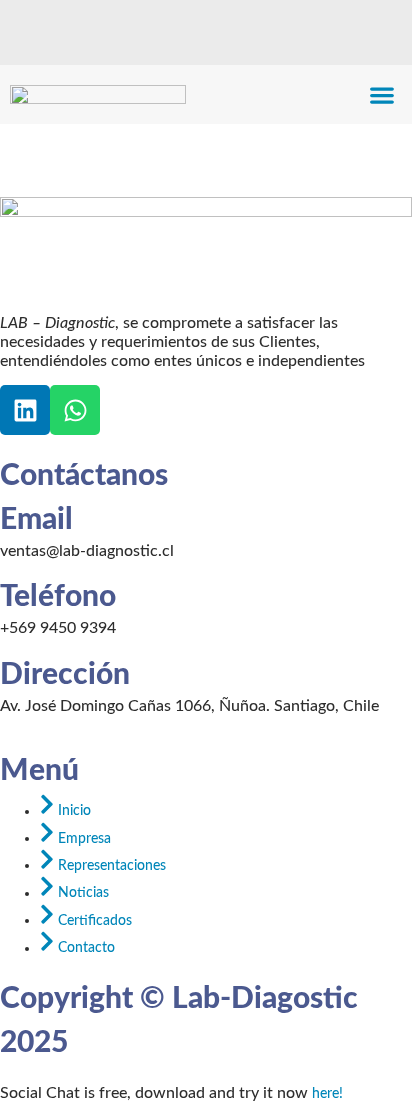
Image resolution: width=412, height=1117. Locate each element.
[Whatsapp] (75, 410)
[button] (382, 94)
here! (327, 1094)
